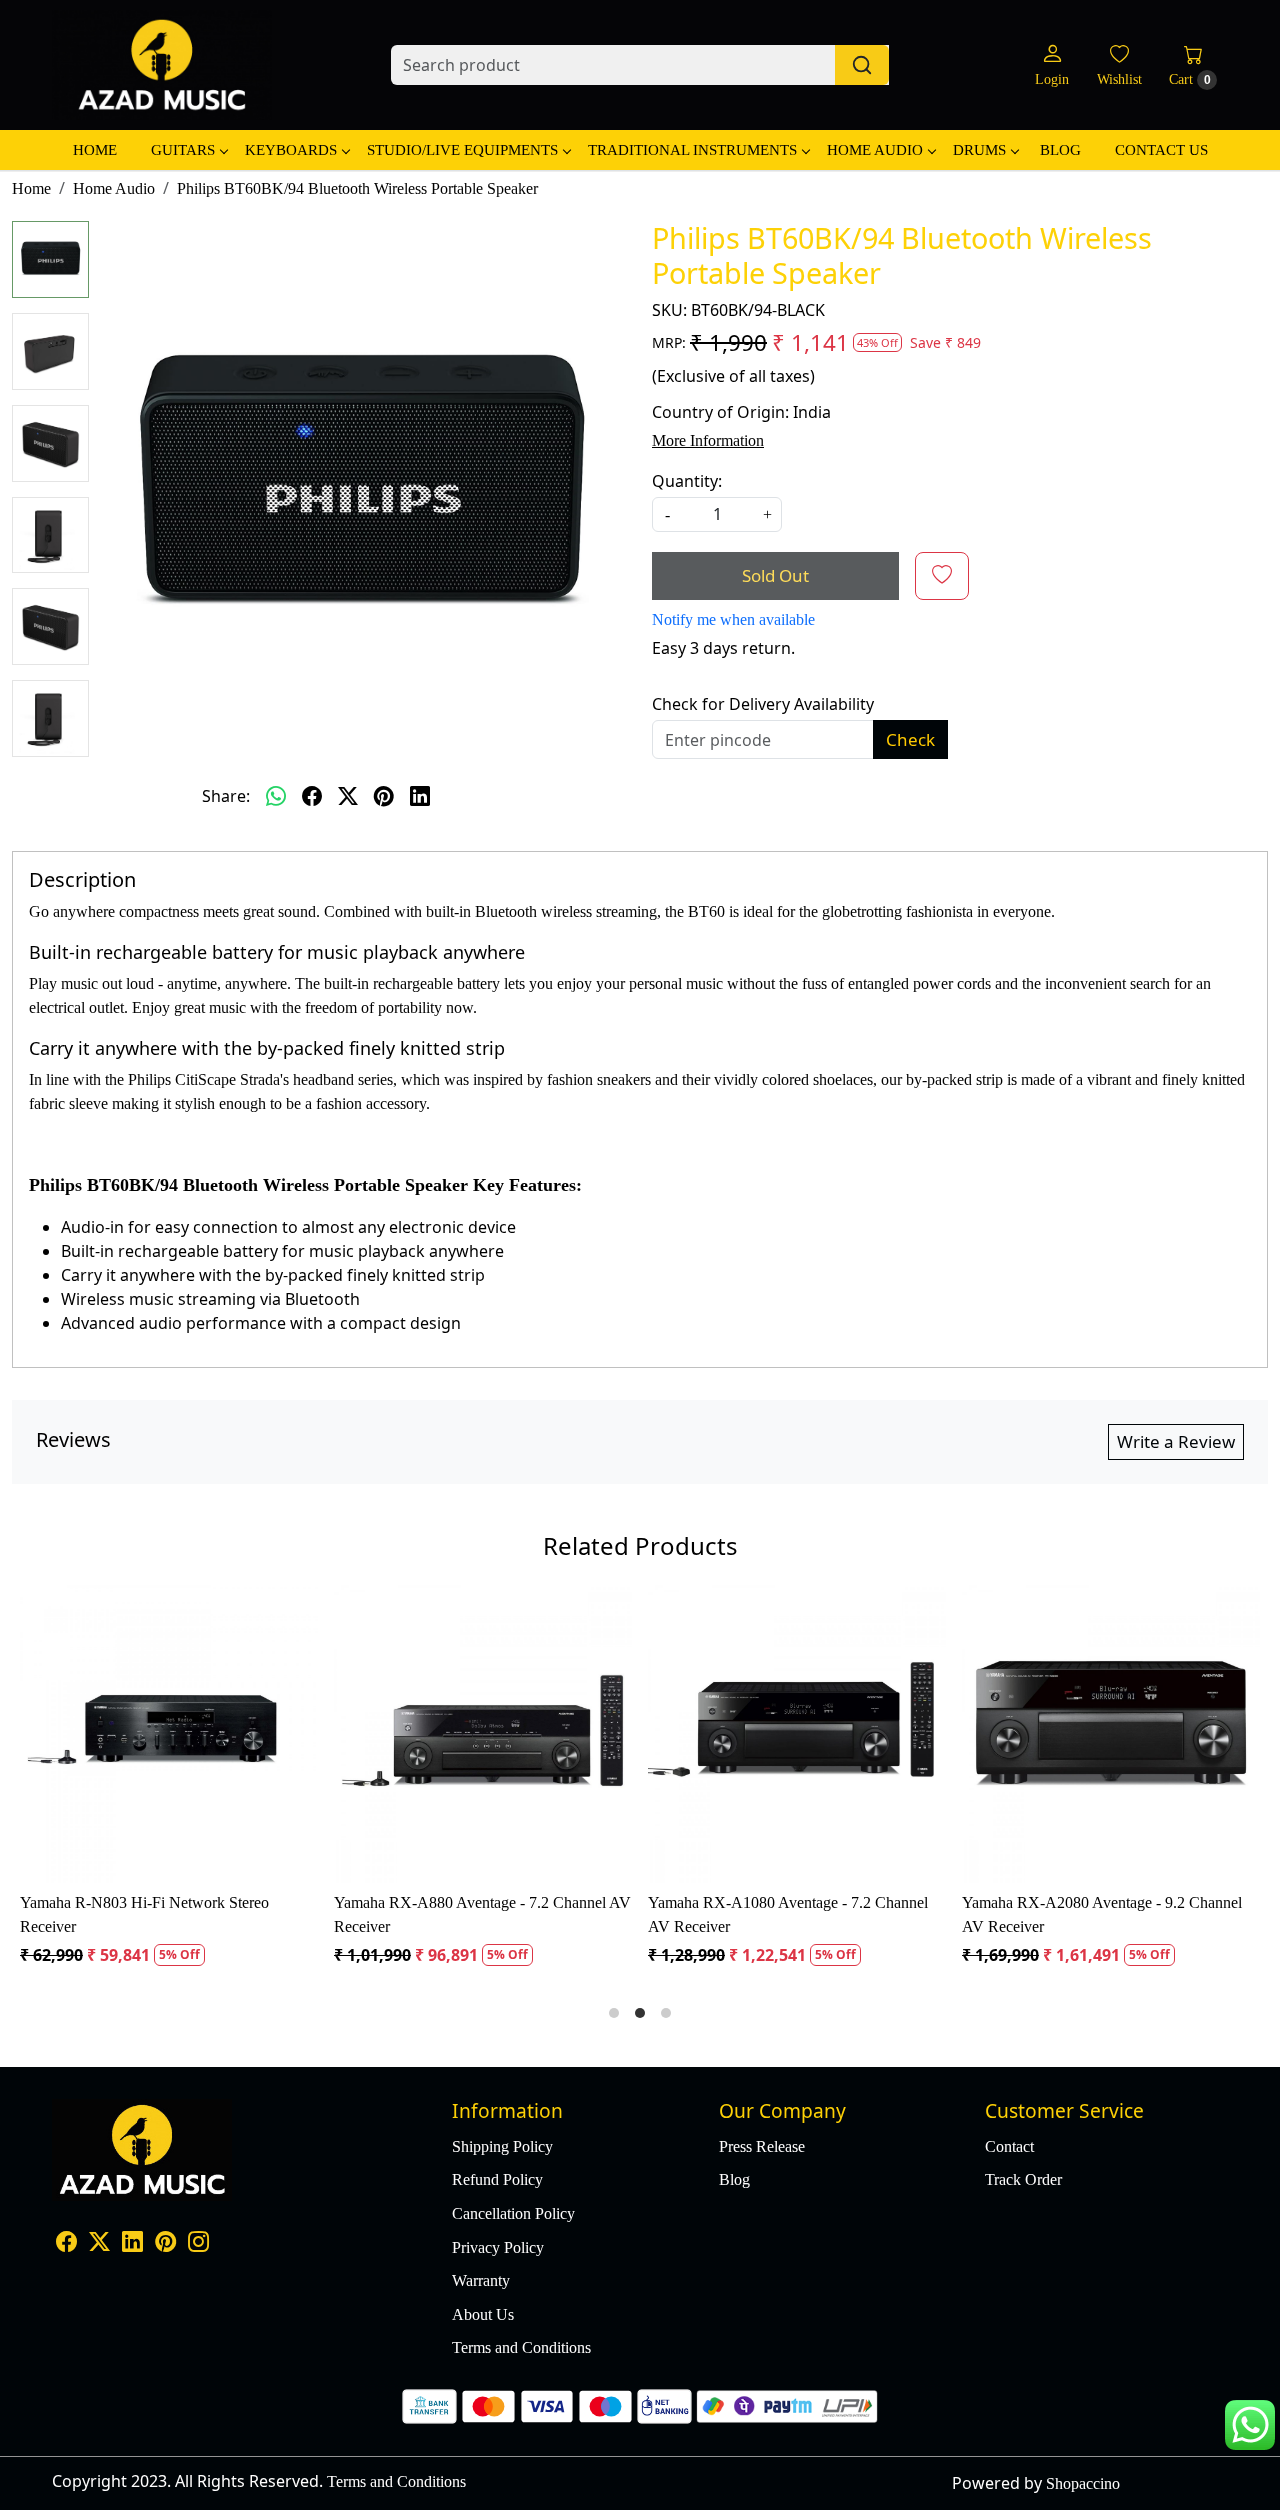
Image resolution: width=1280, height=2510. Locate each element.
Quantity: (687, 481)
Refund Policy (497, 2179)
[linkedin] (420, 796)
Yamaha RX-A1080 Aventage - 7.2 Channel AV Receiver (788, 1914)
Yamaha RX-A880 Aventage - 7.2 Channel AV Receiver (482, 1914)
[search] (862, 65)
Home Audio (875, 150)
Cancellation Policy (513, 2213)
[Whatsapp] (276, 796)
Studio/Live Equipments (462, 150)
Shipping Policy (502, 2146)
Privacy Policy (498, 2247)
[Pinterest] (165, 2243)
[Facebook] (66, 2243)
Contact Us (1161, 150)
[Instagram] (198, 2243)
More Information (708, 440)
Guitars (183, 150)
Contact (1009, 2146)
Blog (1060, 150)
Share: (226, 796)
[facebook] (312, 796)
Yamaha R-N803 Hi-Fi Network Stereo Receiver (144, 1914)
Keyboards (291, 150)
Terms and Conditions (521, 2347)
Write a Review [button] (1176, 1441)
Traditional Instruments (692, 150)
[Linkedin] (132, 2243)
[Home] (162, 65)
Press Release (762, 2146)
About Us (483, 2314)
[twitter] (348, 796)
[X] (99, 2243)
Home (95, 150)
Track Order (1023, 2179)
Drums (979, 150)
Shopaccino (1083, 2483)
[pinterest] (384, 796)
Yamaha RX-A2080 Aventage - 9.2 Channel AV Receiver (1102, 1914)
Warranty (481, 2280)
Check (910, 739)
